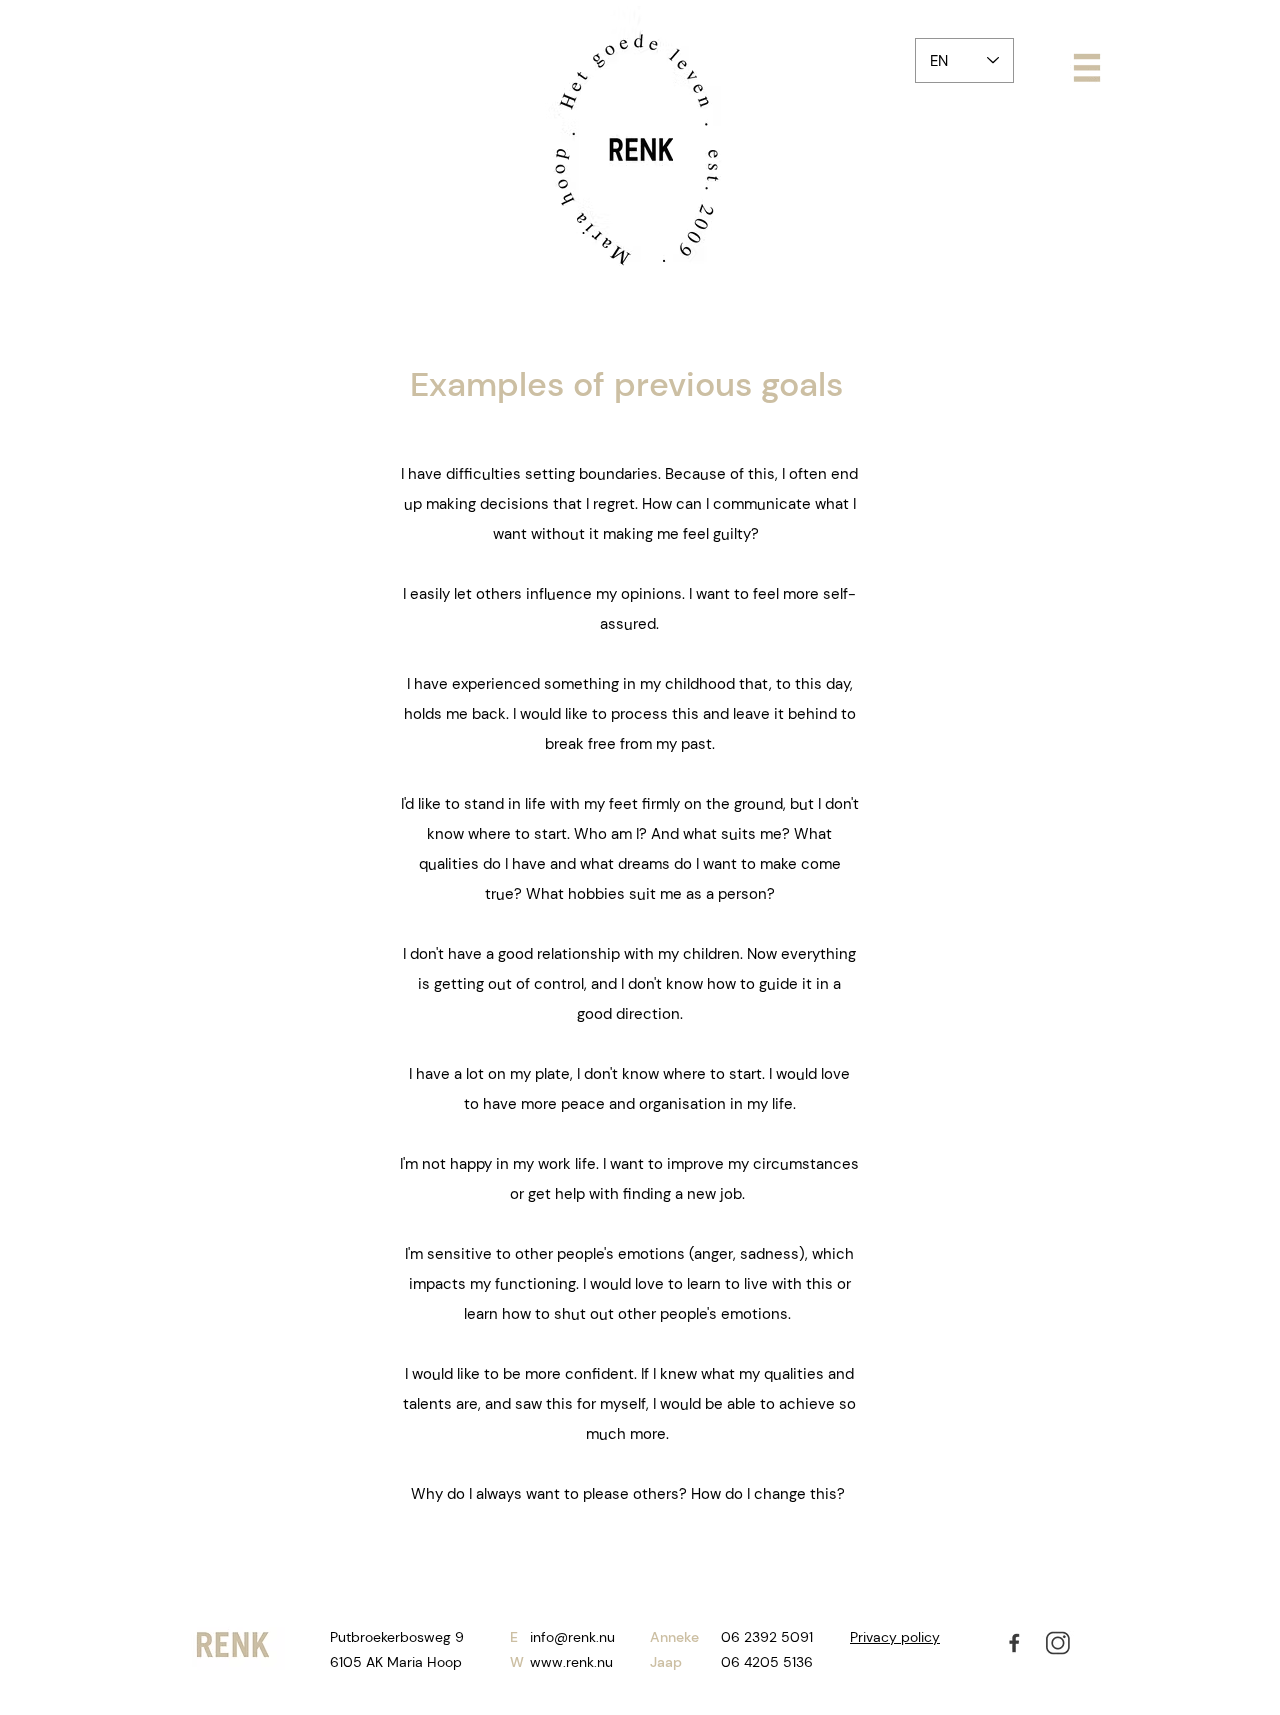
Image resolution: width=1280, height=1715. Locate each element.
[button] (1087, 68)
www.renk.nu (571, 1662)
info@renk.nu (572, 1637)
